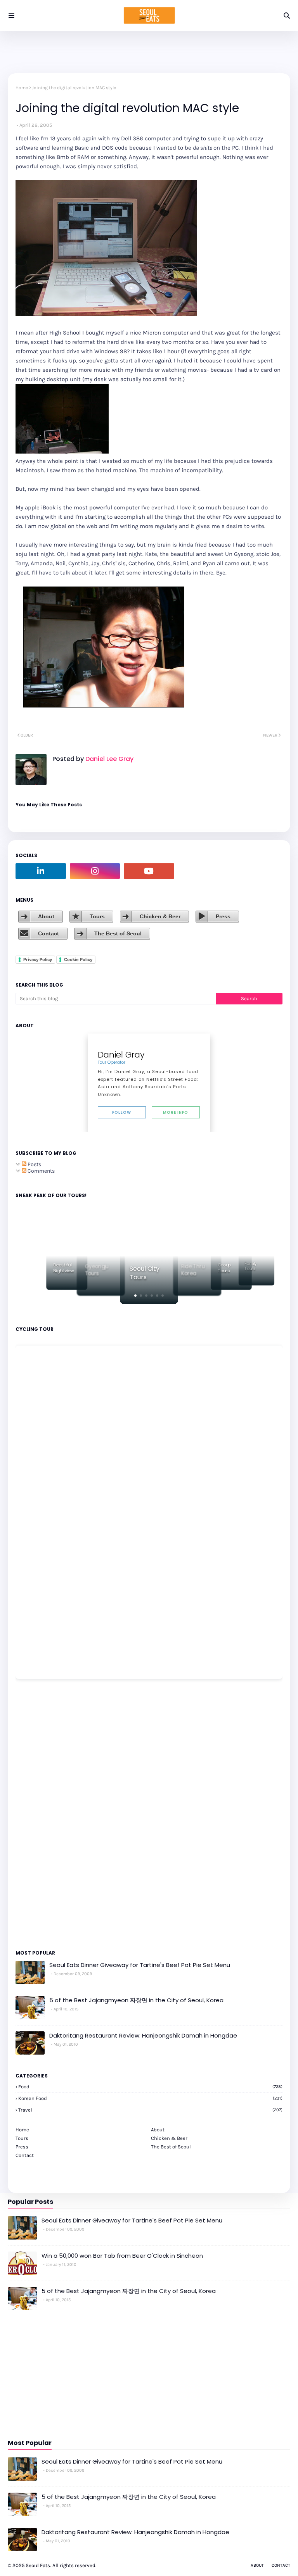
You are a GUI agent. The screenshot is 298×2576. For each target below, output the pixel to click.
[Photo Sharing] (106, 314)
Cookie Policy (78, 959)
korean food (150, 2098)
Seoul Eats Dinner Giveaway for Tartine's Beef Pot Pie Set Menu (140, 1965)
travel (150, 2110)
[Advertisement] (39, 1814)
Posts (34, 1164)
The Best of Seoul (118, 933)
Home (22, 88)
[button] (135, 1296)
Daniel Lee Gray (109, 759)
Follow (122, 1112)
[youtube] (149, 871)
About (46, 916)
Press (223, 916)
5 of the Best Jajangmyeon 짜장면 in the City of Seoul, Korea (136, 2000)
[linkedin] (41, 871)
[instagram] (95, 871)
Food (150, 2087)
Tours (97, 916)
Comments (41, 1171)
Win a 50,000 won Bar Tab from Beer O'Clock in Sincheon (122, 2256)
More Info (176, 1112)
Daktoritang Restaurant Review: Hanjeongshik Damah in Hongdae (143, 2035)
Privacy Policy (38, 959)
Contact (49, 933)
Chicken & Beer (160, 916)
